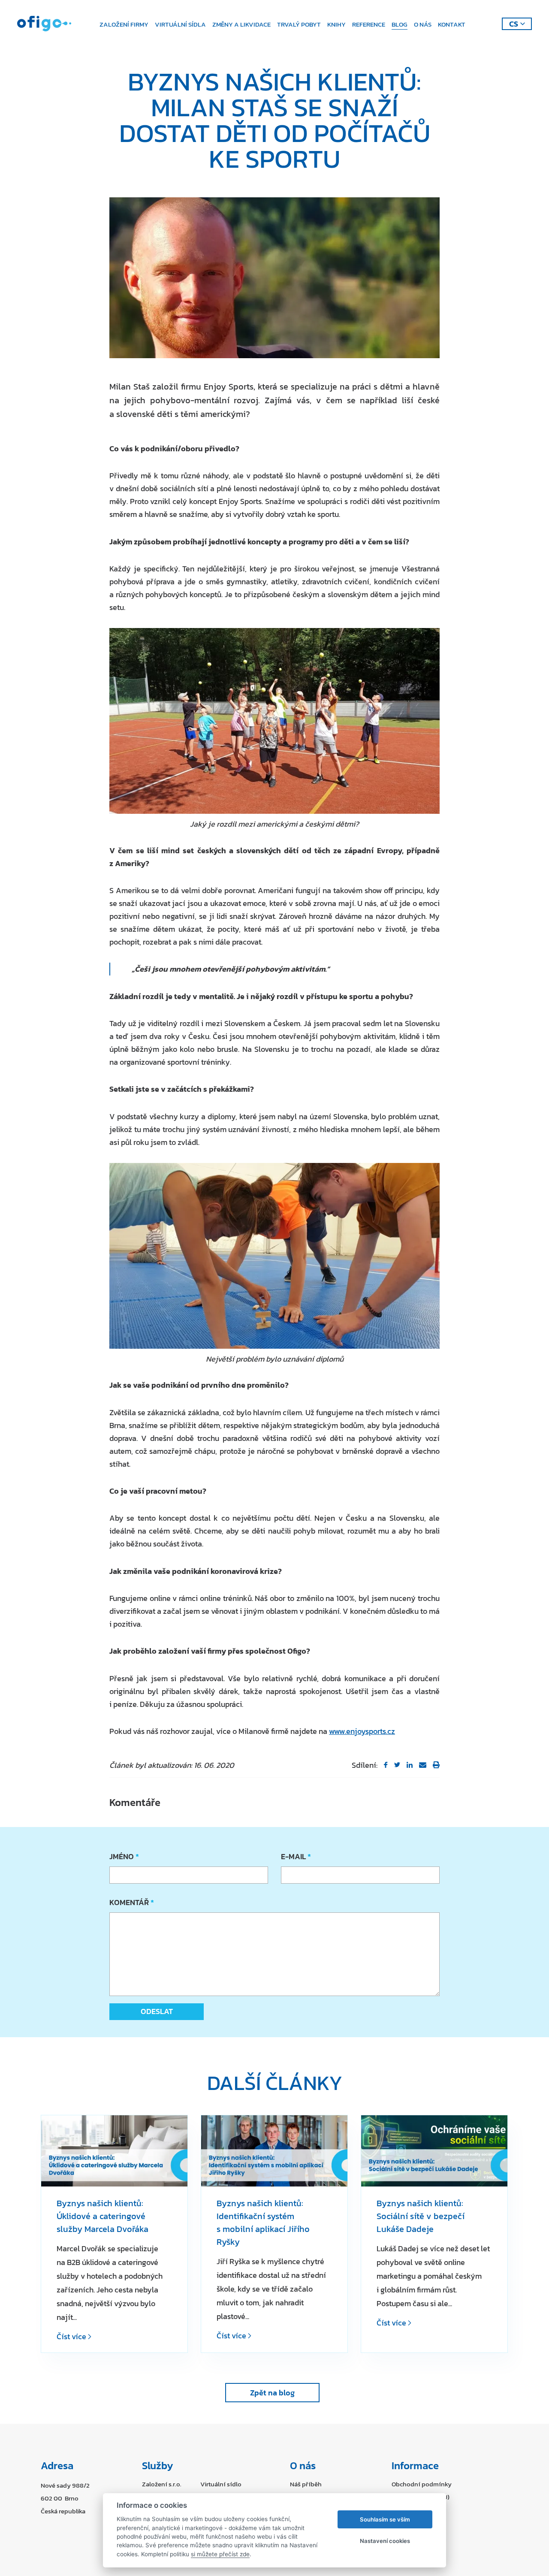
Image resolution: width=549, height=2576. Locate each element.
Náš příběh (306, 2484)
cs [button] (514, 24)
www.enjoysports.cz (362, 1731)
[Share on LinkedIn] (410, 1765)
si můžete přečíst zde (220, 2554)
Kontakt (452, 24)
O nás (423, 24)
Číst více (72, 2336)
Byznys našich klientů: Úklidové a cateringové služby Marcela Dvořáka (103, 2216)
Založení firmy (124, 24)
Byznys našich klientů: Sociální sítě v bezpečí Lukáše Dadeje (421, 2216)
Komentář (131, 1902)
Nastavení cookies (385, 2541)
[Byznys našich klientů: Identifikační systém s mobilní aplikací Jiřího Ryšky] (274, 2151)
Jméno (123, 1856)
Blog (400, 24)
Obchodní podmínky (422, 2484)
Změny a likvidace (241, 24)
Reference (369, 24)
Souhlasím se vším (385, 2519)
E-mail (295, 1856)
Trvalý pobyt (299, 24)
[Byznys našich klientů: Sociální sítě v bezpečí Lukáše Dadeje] (434, 2151)
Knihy (336, 24)
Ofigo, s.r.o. (44, 24)
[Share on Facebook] (386, 1765)
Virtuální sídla (180, 24)
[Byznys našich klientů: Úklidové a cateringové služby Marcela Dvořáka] (114, 2151)
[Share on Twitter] (397, 1765)
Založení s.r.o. (162, 2484)
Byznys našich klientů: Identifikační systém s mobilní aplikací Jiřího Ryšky (263, 2223)
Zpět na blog (272, 2393)
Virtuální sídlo (221, 2484)
